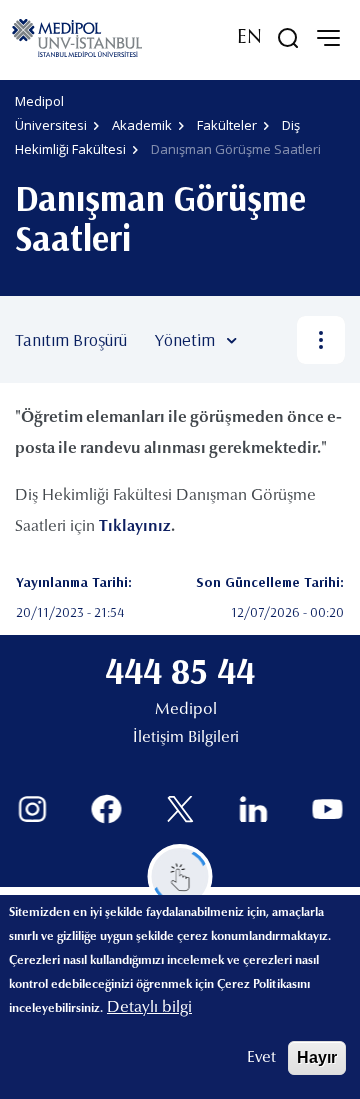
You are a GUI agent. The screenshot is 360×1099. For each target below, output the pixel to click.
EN (249, 38)
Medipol (186, 710)
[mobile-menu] (328, 38)
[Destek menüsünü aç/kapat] (180, 876)
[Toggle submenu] (261, 340)
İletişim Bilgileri (186, 738)
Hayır (317, 1057)
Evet (261, 1058)
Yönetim (185, 339)
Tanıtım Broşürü (71, 339)
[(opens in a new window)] (32, 809)
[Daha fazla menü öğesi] (321, 340)
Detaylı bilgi (149, 1008)
